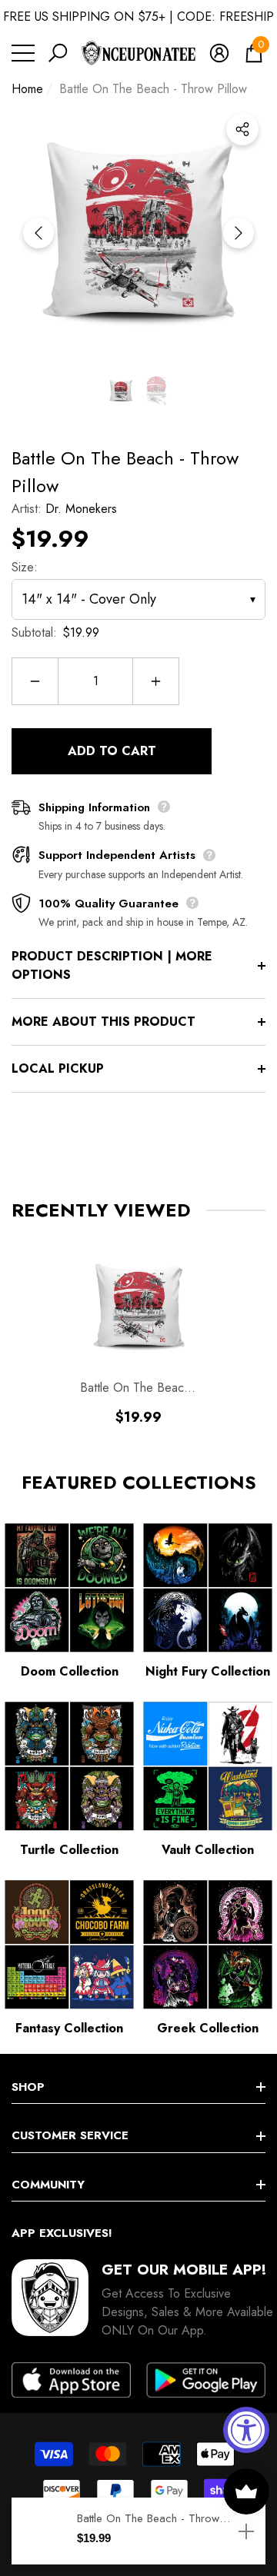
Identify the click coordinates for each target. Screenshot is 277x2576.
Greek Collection (208, 2028)
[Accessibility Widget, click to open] (246, 2430)
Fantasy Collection (69, 2028)
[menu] (23, 53)
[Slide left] (38, 233)
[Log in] (219, 53)
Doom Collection (70, 1671)
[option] (138, 233)
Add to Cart (112, 751)
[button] (58, 53)
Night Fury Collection (208, 1671)
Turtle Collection (69, 1850)
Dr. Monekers (81, 509)
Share (242, 129)
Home (27, 89)
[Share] (242, 129)
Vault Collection (208, 1850)
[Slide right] (239, 233)
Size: (25, 567)
